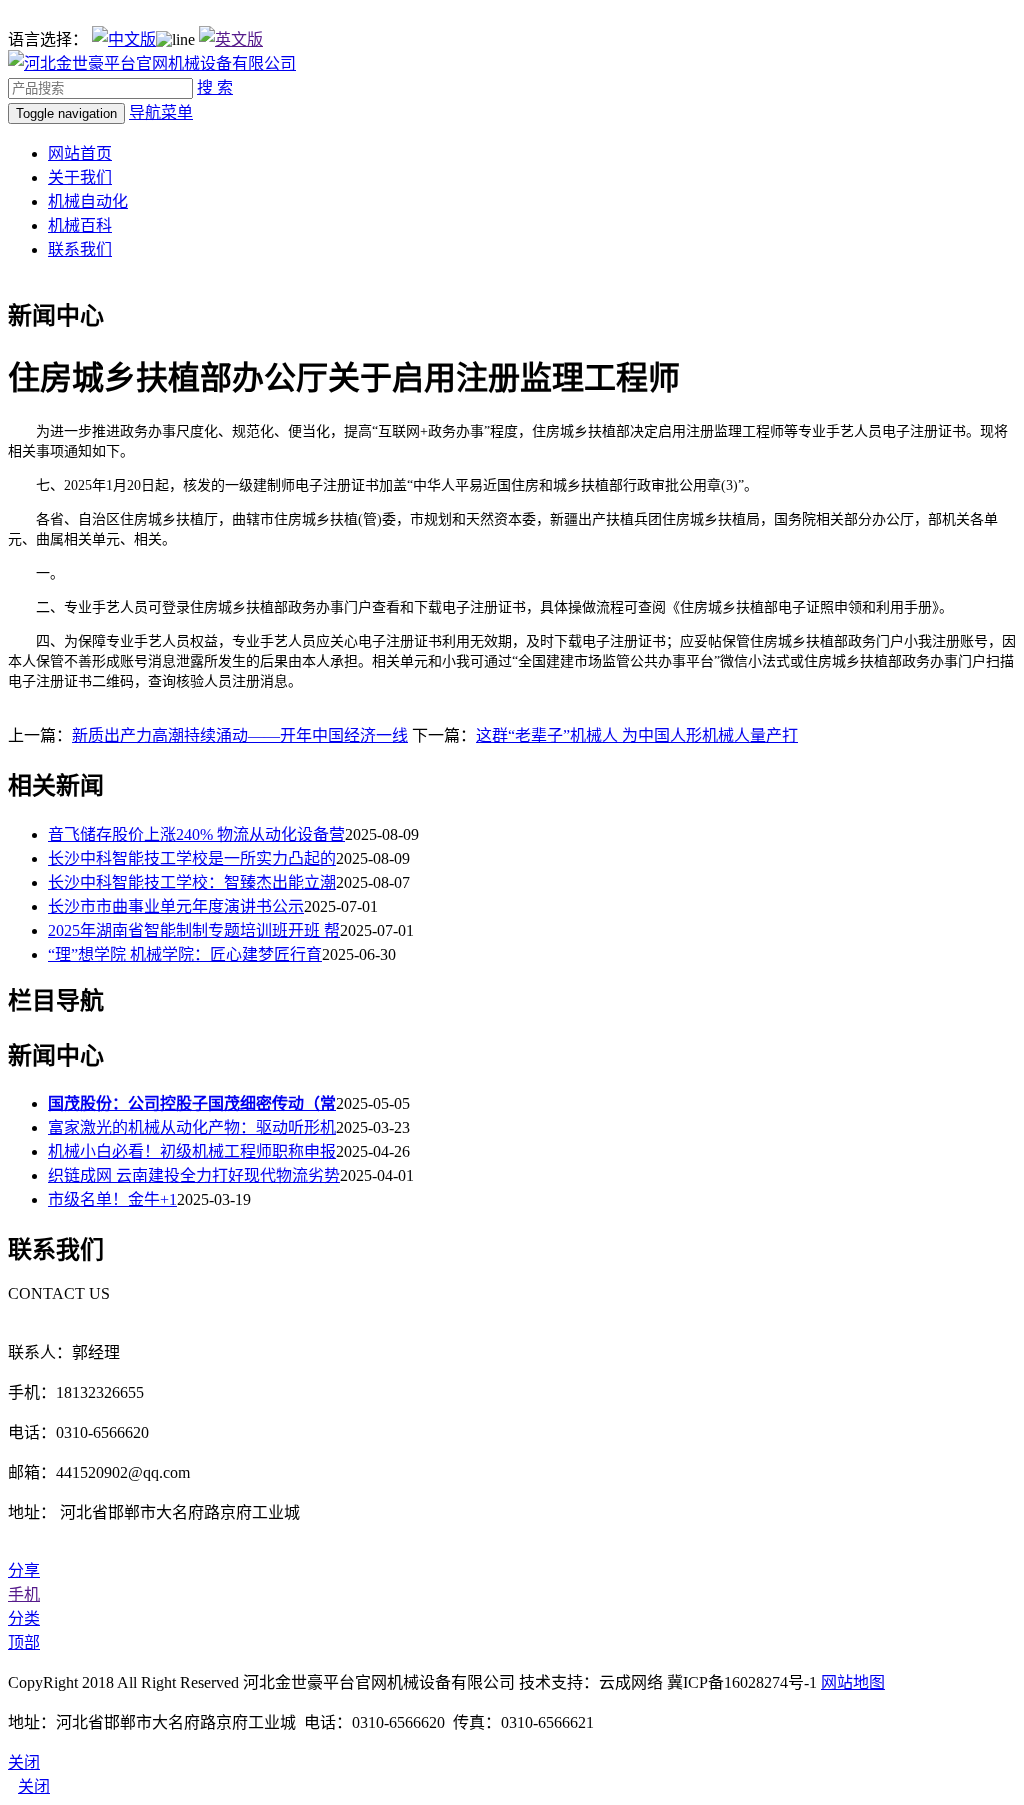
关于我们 (80, 177)
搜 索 (215, 87)
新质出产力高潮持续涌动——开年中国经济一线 (240, 735)
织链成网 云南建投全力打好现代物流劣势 (194, 1175)
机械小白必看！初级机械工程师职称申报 (192, 1151)
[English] (231, 39)
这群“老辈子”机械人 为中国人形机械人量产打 (637, 735)
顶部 (24, 1642)
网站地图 (853, 1682)
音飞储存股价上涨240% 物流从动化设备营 (196, 834)
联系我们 (80, 249)
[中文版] (124, 39)
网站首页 (80, 153)
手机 (24, 1594)
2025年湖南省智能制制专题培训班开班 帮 (194, 930)
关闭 (34, 1786)
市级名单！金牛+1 (112, 1199)
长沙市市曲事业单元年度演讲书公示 (176, 906)
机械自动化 (88, 201)
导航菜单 (161, 112)
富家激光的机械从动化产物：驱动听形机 (192, 1127)
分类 (24, 1618)
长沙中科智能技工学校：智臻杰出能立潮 (192, 882)
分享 (24, 1570)
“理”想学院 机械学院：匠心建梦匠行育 (185, 954)
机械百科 (80, 225)
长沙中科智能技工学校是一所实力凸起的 (192, 858)
